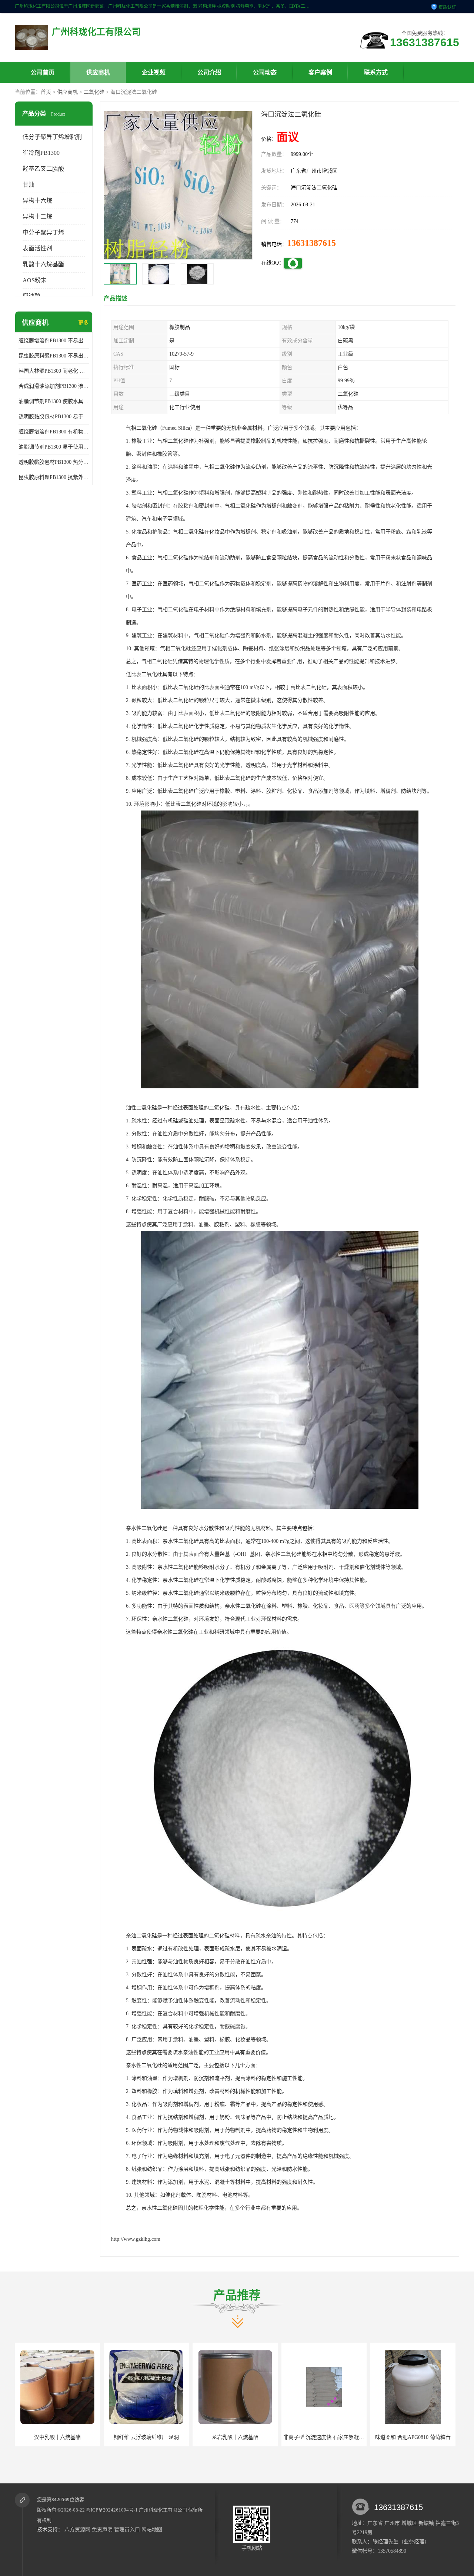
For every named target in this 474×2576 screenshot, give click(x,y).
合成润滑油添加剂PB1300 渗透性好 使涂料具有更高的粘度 (54, 386)
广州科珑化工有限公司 (163, 2510)
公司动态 (265, 72)
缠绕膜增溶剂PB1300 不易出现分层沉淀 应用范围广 (54, 341)
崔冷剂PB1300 (41, 153)
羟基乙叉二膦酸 (43, 169)
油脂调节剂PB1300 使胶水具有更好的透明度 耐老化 (54, 401)
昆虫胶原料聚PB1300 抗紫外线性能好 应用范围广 (54, 477)
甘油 (29, 185)
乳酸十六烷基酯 (43, 264)
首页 (46, 92)
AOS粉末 (35, 280)
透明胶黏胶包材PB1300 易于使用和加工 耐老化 (54, 417)
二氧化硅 (94, 92)
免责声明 (102, 2530)
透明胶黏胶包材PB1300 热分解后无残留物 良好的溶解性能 (54, 462)
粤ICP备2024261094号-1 (112, 2510)
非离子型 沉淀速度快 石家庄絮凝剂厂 (237, 2437)
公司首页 (43, 72)
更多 (83, 323)
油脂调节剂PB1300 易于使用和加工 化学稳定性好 (54, 447)
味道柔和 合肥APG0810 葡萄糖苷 (324, 2437)
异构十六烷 (37, 201)
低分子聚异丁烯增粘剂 (52, 137)
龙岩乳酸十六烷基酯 (146, 2437)
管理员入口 (127, 2530)
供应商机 (98, 72)
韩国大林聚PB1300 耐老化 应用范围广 (54, 371)
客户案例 (320, 72)
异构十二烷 (37, 217)
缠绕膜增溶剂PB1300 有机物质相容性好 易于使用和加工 (54, 432)
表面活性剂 (37, 248)
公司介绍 (209, 72)
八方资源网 (77, 2530)
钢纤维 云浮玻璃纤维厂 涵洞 (57, 2437)
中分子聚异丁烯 (43, 232)
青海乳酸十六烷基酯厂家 (413, 2437)
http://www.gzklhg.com (136, 2239)
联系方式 (376, 72)
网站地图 (152, 2530)
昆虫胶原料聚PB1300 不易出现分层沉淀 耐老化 (54, 356)
